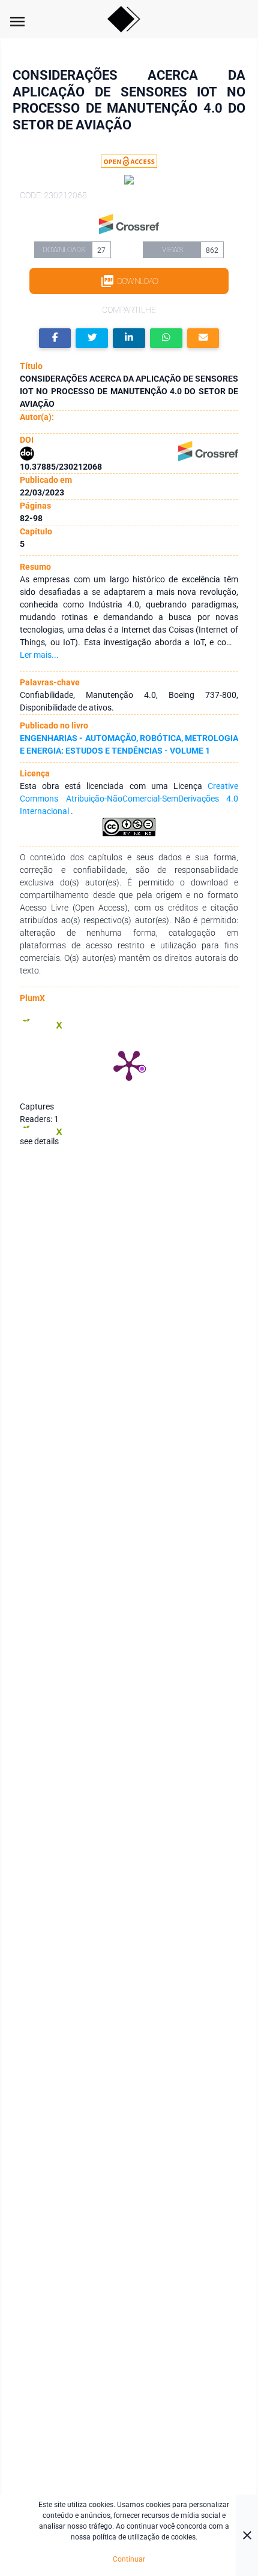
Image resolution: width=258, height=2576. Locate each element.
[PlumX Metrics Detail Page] (129, 1065)
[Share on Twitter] (92, 338)
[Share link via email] (203, 338)
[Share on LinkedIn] (129, 338)
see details (39, 1141)
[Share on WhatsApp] (166, 338)
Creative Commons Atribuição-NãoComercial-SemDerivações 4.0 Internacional (129, 799)
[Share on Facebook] (55, 338)
